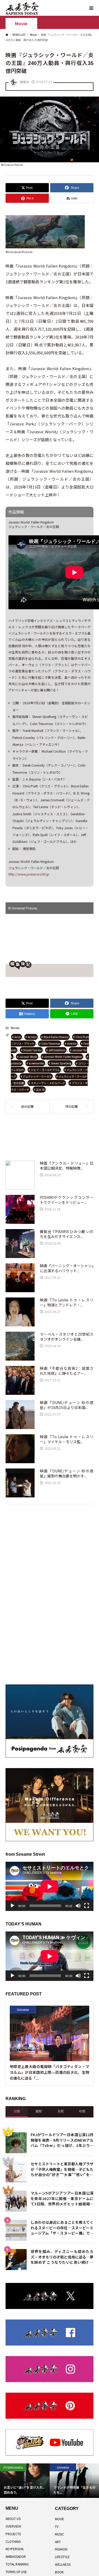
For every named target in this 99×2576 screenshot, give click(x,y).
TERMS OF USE (16, 2572)
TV (57, 2526)
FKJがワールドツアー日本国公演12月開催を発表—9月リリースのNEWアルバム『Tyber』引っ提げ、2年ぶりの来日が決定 (62, 2139)
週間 (39, 2111)
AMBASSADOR (16, 2556)
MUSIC (60, 2534)
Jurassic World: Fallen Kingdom (63, 1057)
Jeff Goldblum (57, 1050)
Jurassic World (28, 1057)
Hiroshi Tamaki (32, 1050)
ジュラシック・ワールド (37, 1076)
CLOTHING (13, 2541)
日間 (17, 2111)
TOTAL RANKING (17, 2564)
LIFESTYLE (62, 2557)
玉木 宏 (40, 1090)
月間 (60, 2111)
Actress (32, 1037)
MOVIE (60, 2519)
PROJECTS (13, 2534)
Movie (21, 24)
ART (58, 2542)
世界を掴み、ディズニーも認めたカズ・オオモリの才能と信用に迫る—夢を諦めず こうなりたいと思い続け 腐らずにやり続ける (62, 2256)
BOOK (59, 2572)
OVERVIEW (13, 2526)
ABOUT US (13, 2519)
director (72, 1043)
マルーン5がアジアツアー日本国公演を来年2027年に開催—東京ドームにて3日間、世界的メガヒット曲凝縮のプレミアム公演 (62, 2198)
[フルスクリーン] (87, 1906)
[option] (25, 2481)
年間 (82, 2111)
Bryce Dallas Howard (56, 1037)
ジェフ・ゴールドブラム (45, 1070)
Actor (18, 1037)
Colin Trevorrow (51, 1043)
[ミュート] (78, 1906)
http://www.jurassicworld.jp (29, 874)
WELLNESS (63, 2564)
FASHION (61, 2549)
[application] (49, 1886)
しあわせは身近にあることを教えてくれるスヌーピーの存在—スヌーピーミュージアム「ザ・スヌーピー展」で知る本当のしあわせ (62, 2227)
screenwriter (36, 1063)
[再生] (12, 1906)
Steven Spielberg (61, 1063)
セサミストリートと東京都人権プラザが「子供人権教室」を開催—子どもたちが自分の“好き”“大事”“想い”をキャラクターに (62, 2169)
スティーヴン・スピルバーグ (48, 1083)
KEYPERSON (15, 2549)
